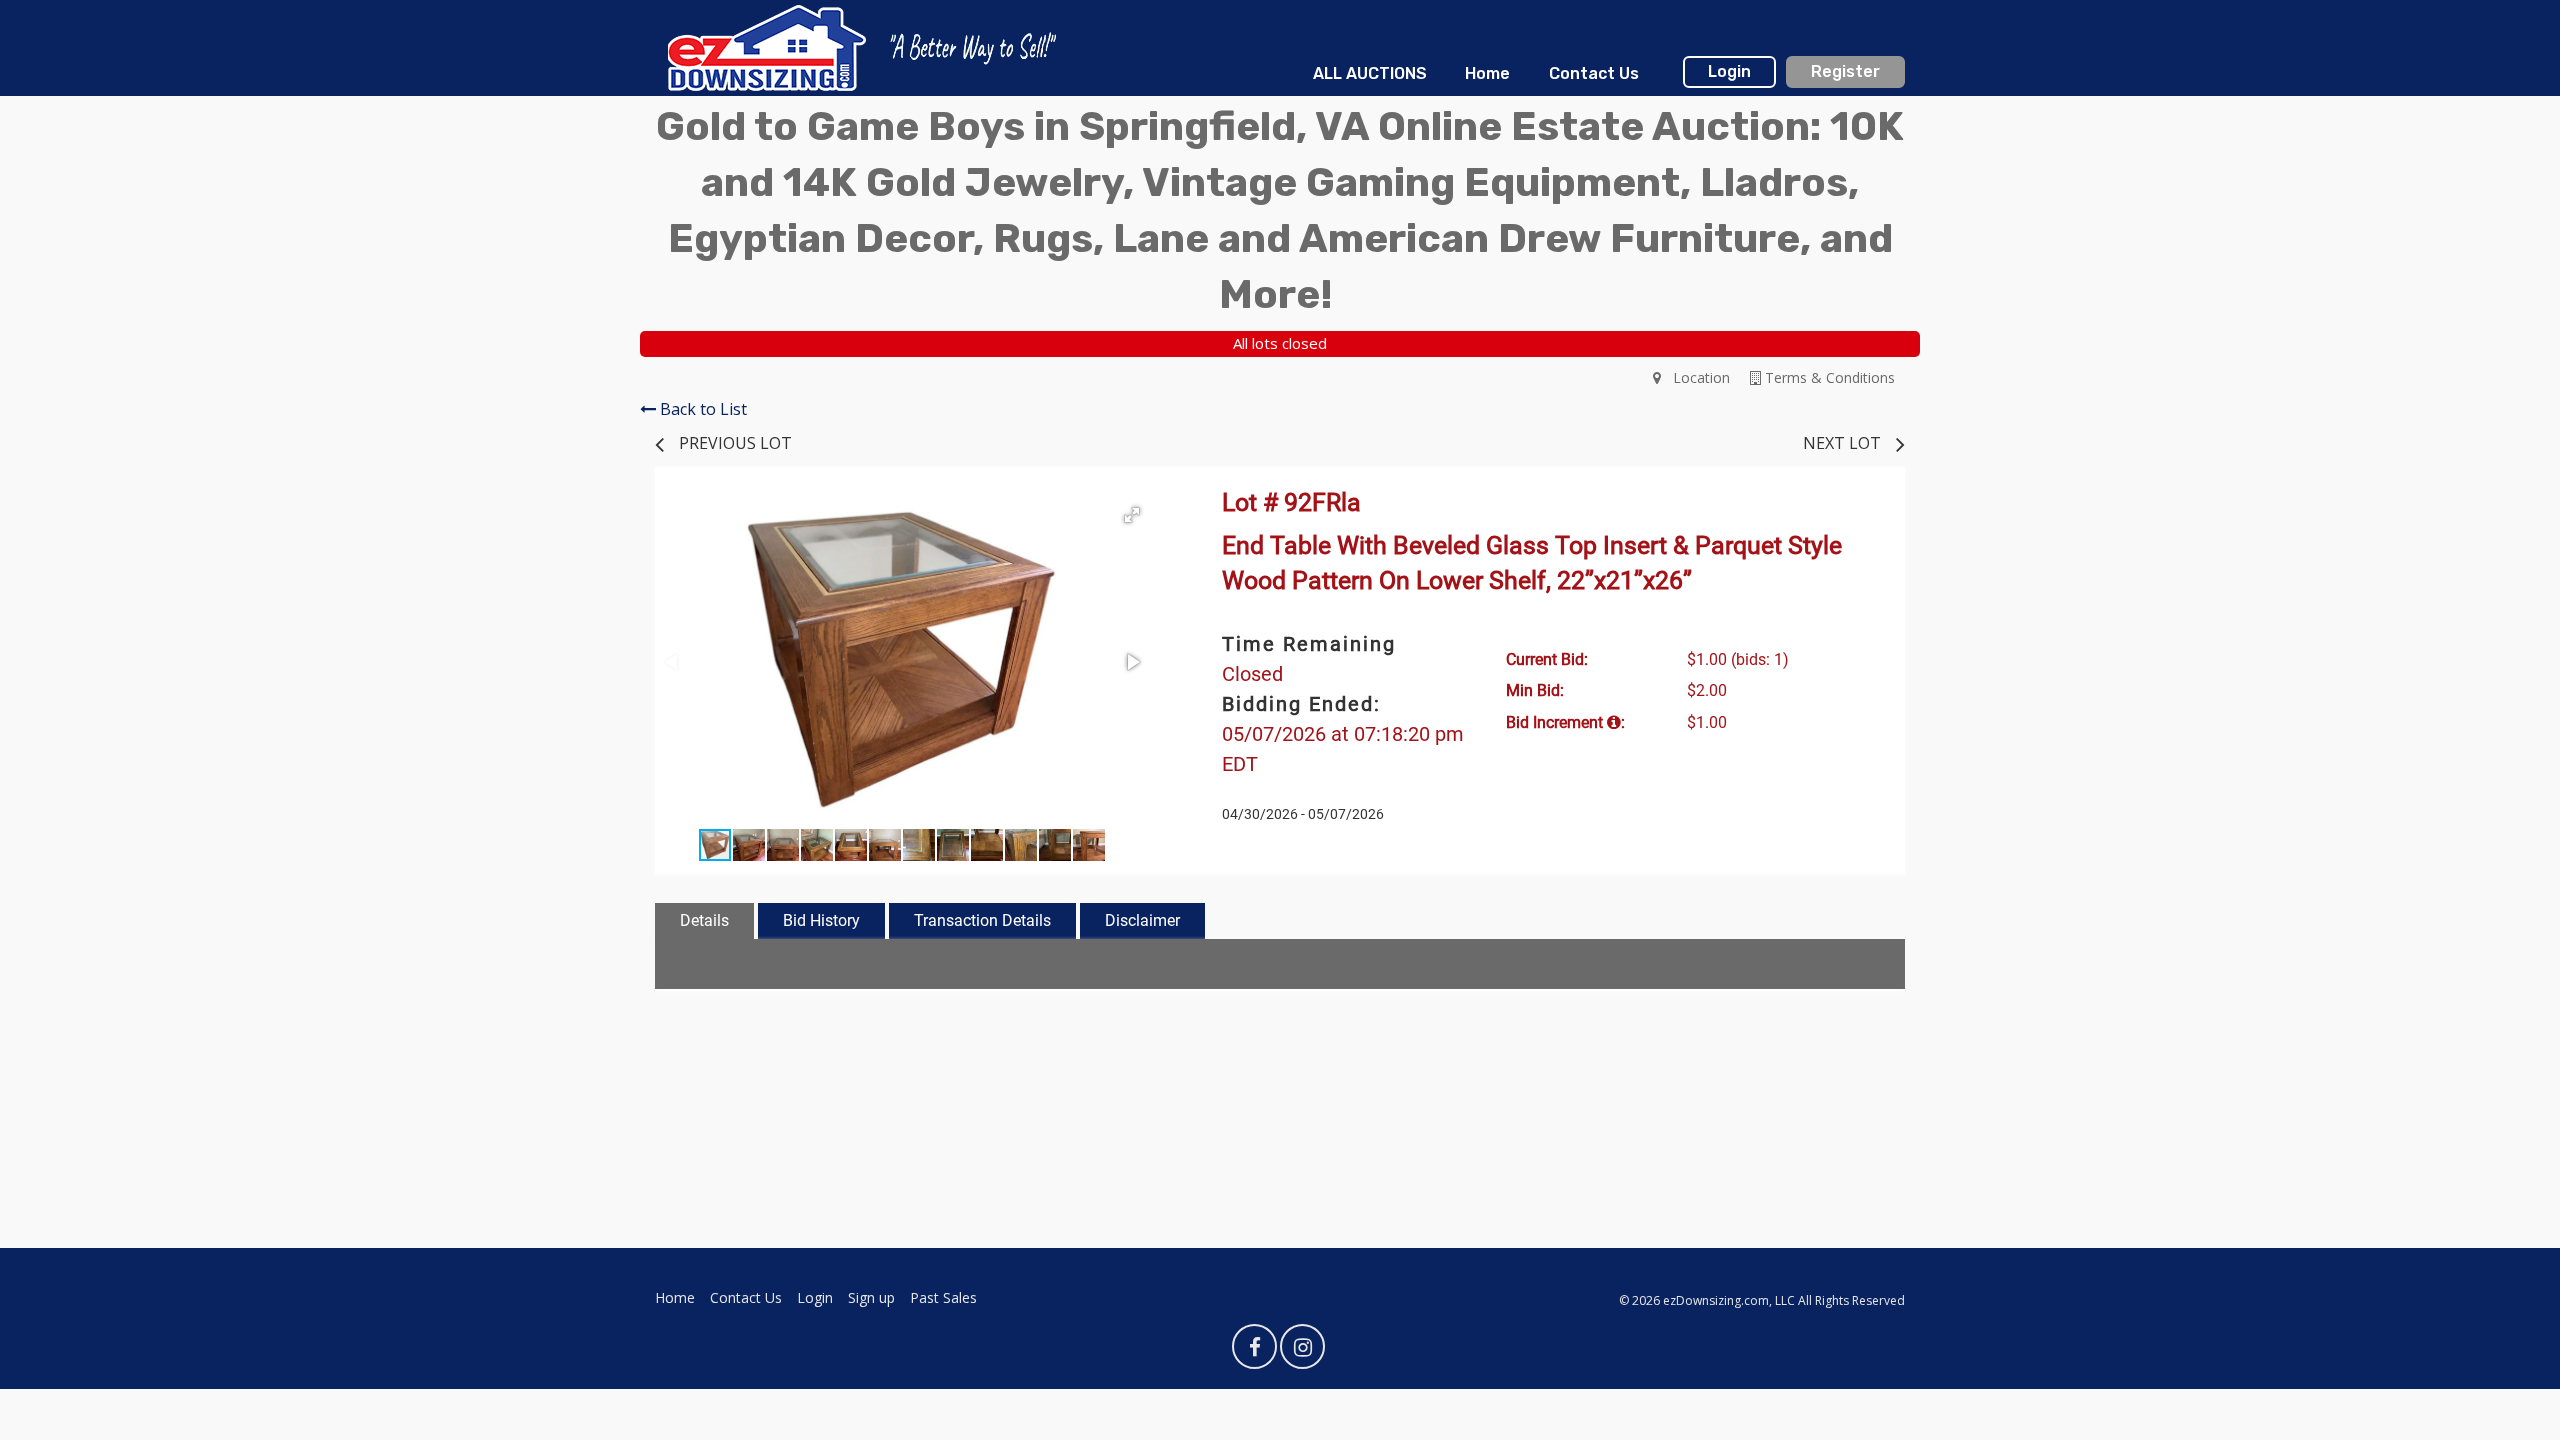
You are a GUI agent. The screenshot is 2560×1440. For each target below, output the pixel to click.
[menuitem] (1370, 74)
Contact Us (1594, 73)
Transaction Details (982, 920)
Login (1729, 71)
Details (704, 920)
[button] (1132, 515)
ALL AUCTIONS (1370, 73)
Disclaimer (1142, 920)
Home (1487, 73)
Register (1845, 71)
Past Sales (943, 1297)
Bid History (821, 920)
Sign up (871, 1297)
